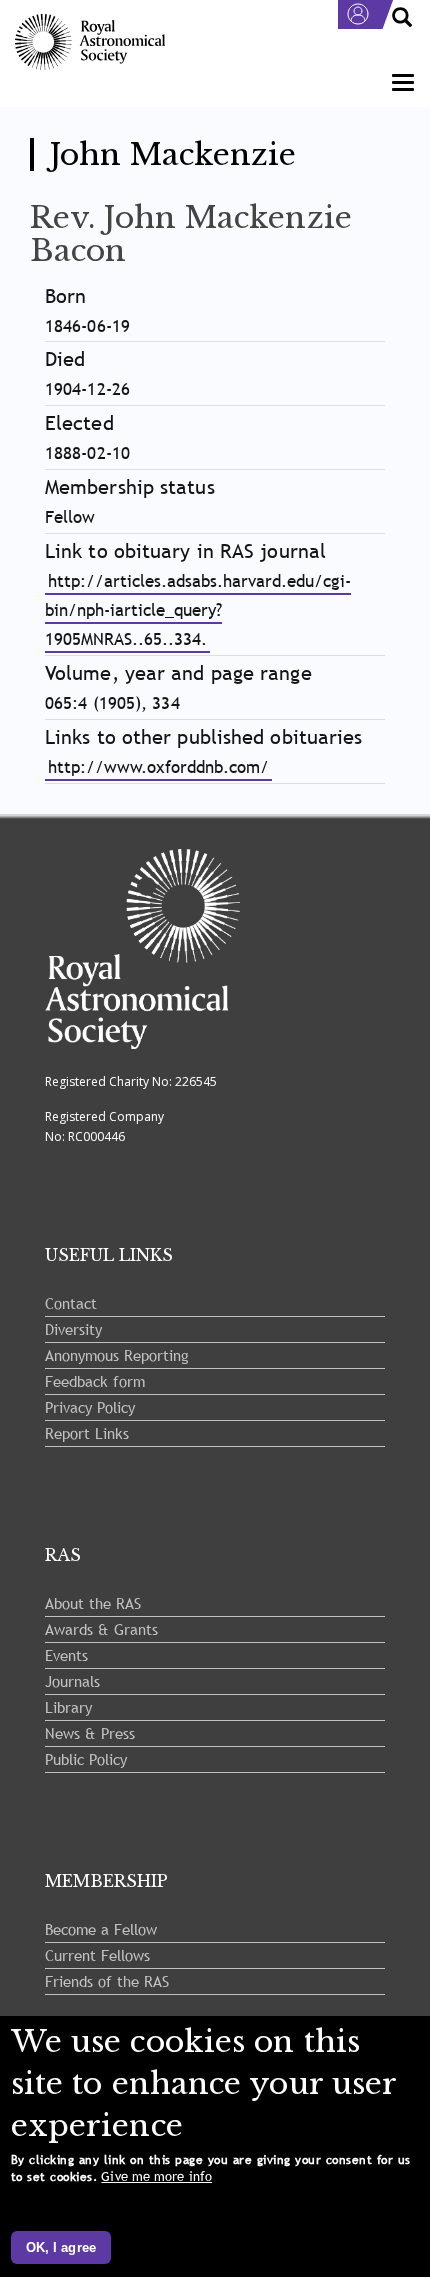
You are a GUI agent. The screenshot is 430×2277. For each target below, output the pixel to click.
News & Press (90, 1733)
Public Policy (86, 1759)
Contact (71, 1303)
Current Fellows (97, 1955)
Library (68, 1707)
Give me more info (156, 2176)
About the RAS (93, 1603)
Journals (72, 1681)
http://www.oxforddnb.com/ (158, 767)
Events (66, 1655)
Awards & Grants (101, 1629)
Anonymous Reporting (117, 1355)
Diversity (73, 1329)
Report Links (87, 1433)
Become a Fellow (101, 1929)
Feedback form (95, 1381)
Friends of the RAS (107, 1981)
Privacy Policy (90, 1407)
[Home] (90, 42)
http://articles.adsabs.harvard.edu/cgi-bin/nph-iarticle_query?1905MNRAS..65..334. (198, 610)
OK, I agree (61, 2247)
